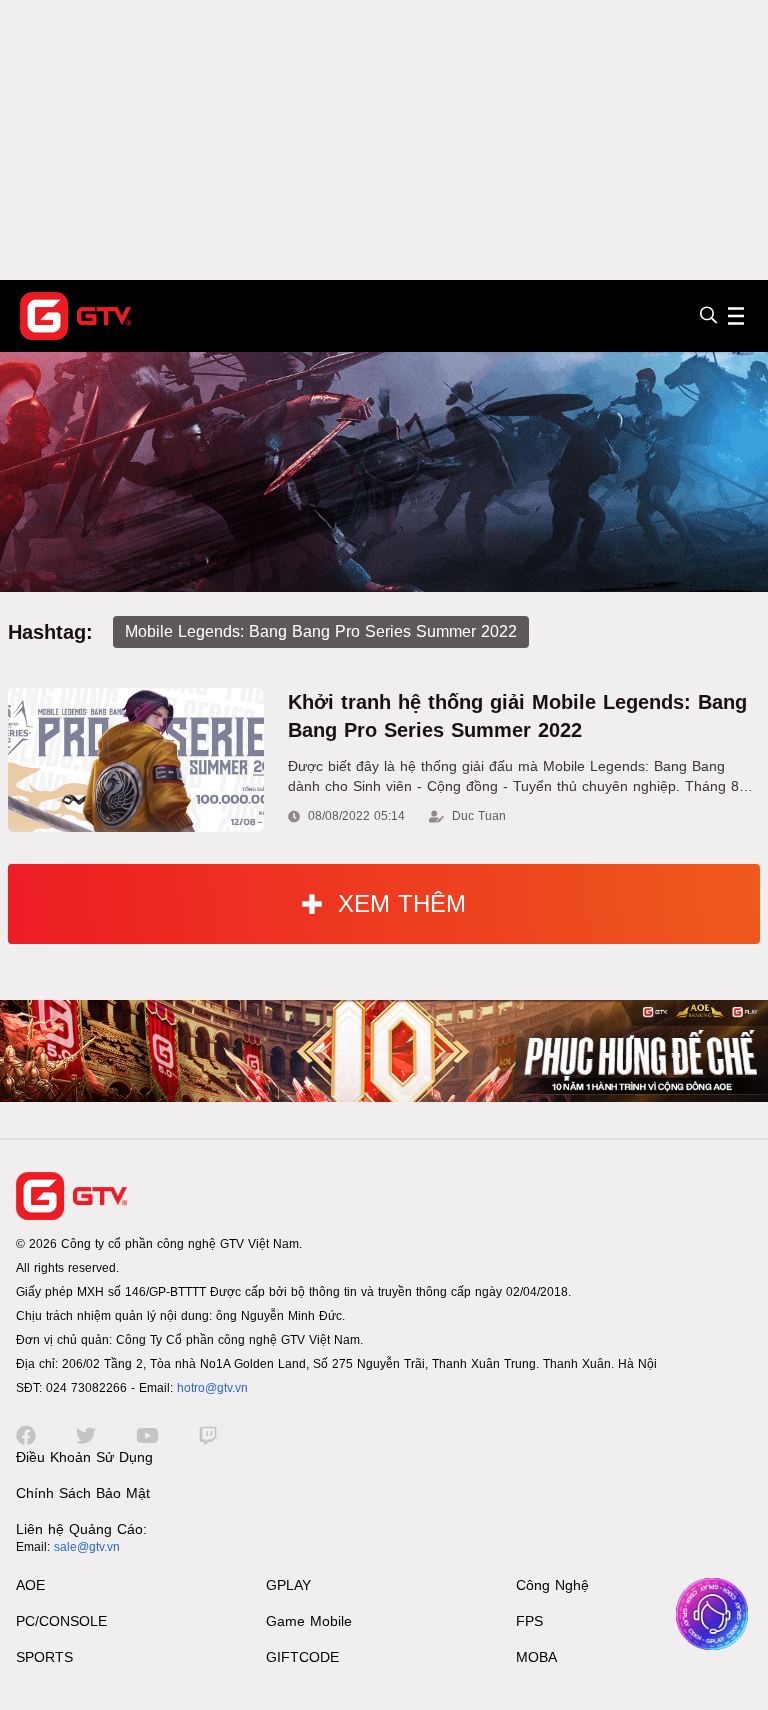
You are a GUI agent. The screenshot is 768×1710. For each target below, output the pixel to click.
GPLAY (288, 1585)
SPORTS (44, 1657)
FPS (529, 1621)
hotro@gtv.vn (212, 1388)
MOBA (536, 1657)
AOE (30, 1585)
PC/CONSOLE (61, 1621)
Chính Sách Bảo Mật (83, 1493)
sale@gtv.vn (87, 1547)
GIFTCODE (302, 1657)
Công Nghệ (552, 1585)
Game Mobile (309, 1621)
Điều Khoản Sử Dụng (84, 1457)
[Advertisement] (384, 140)
